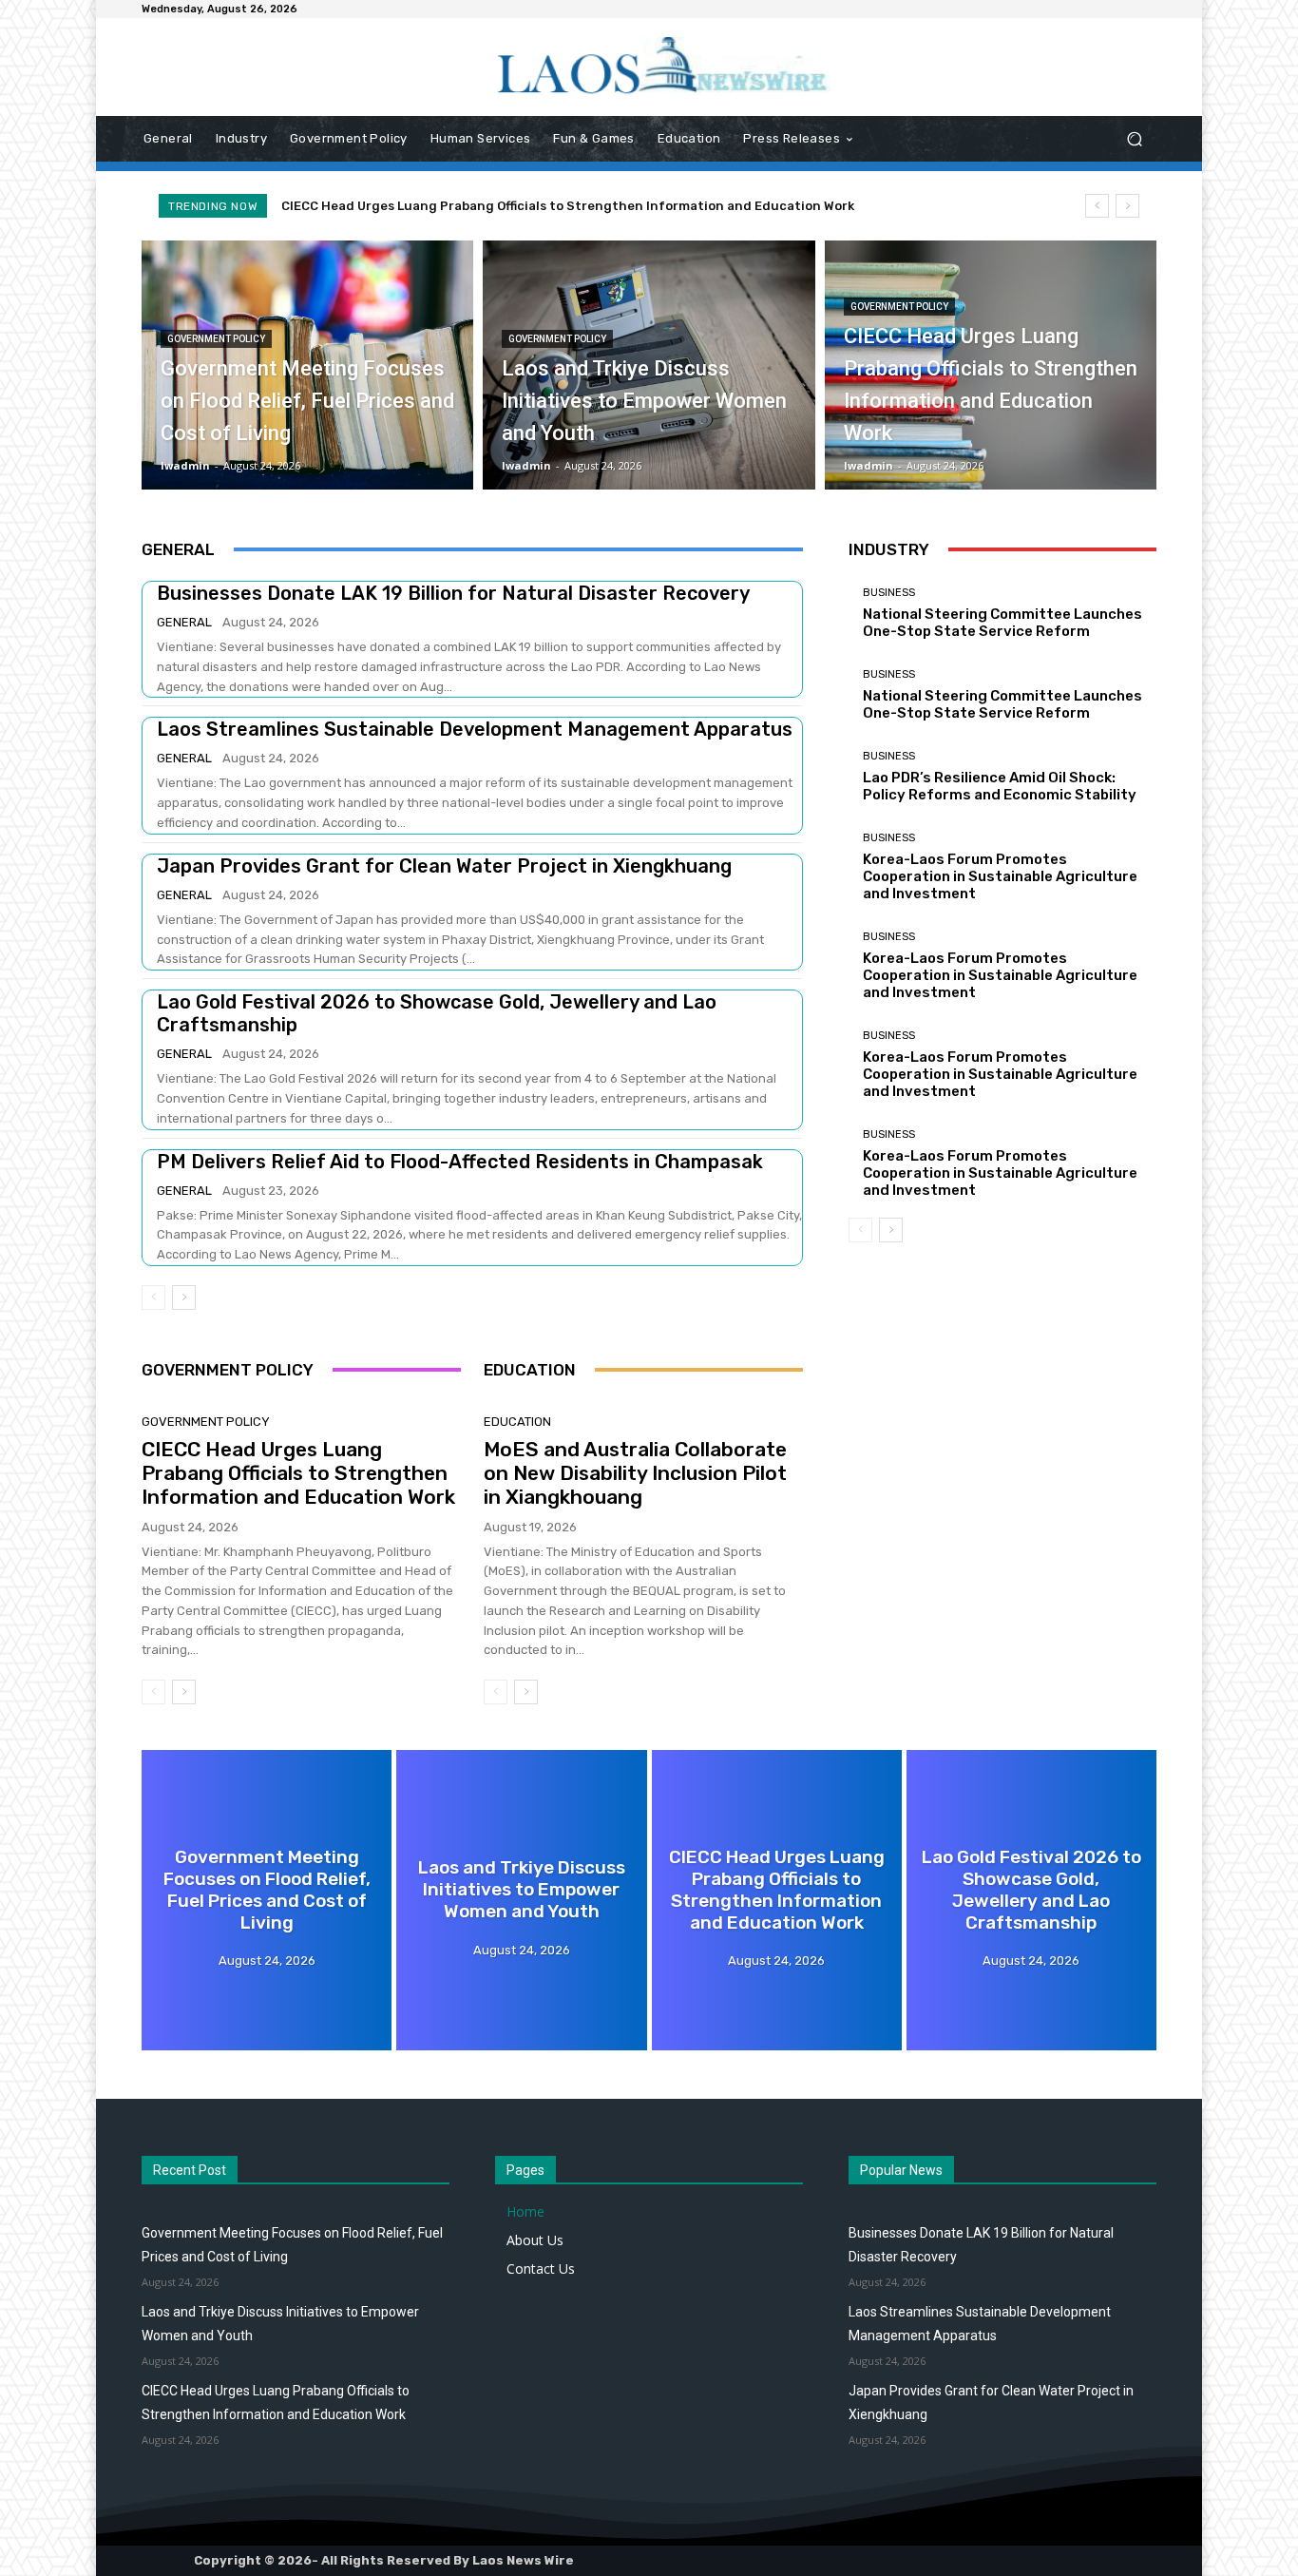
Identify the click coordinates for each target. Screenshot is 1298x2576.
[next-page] (184, 1298)
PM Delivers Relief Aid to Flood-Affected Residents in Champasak (460, 1162)
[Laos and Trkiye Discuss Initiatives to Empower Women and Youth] (649, 365)
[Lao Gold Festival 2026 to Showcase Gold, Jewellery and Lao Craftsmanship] (1031, 1900)
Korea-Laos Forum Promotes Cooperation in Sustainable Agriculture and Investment (1000, 876)
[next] (1127, 206)
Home (525, 2211)
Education (517, 1422)
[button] (1134, 139)
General (184, 622)
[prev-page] (153, 1298)
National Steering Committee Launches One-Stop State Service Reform (1002, 623)
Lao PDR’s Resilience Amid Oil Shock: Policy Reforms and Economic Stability (1000, 786)
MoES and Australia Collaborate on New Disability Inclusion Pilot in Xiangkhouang (635, 1473)
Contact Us (541, 2268)
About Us (535, 2240)
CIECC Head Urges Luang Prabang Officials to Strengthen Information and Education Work (568, 206)
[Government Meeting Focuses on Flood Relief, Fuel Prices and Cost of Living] (307, 365)
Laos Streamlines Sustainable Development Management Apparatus (475, 729)
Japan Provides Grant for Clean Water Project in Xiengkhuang (444, 866)
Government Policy (216, 339)
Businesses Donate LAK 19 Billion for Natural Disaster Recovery (453, 593)
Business (889, 593)
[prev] (1097, 206)
